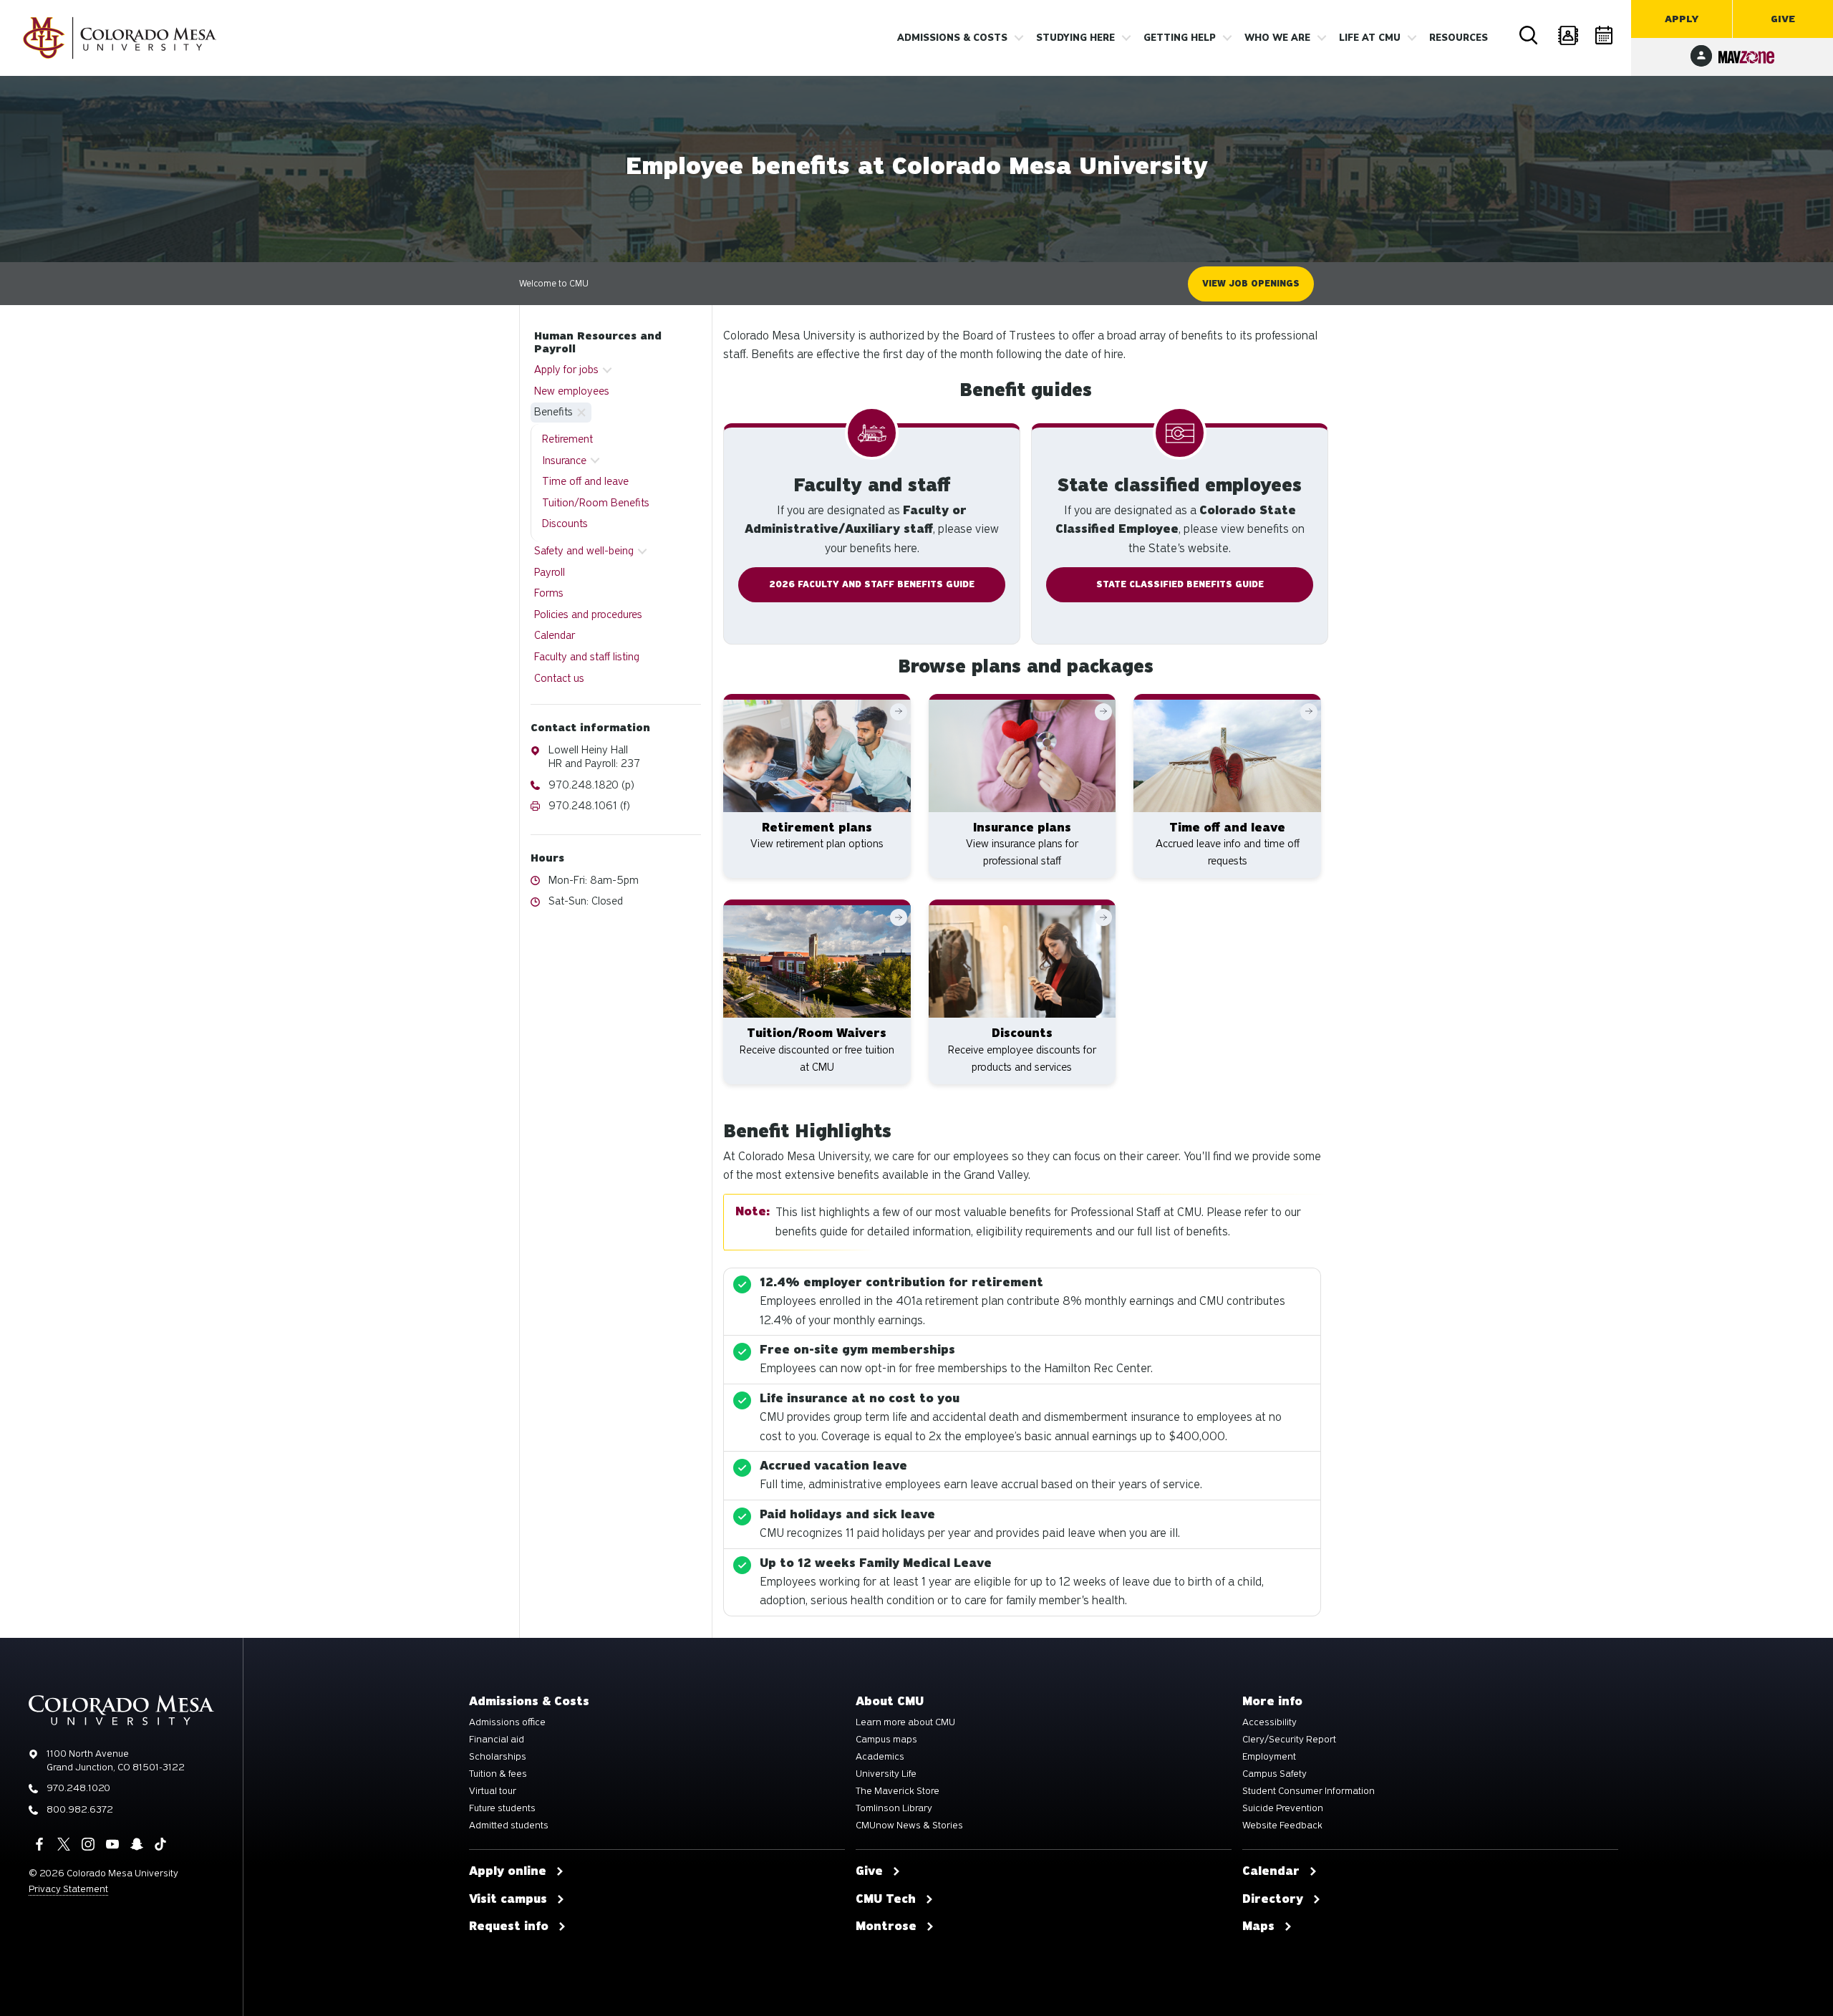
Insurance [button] (564, 460)
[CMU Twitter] (64, 1844)
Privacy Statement (68, 1889)
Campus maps (886, 1740)
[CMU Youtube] (112, 1844)
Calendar (1605, 36)
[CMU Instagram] (88, 1844)
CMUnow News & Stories (909, 1826)
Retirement (567, 439)
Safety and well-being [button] (584, 551)
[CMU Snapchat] (137, 1844)
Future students (502, 1808)
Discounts (565, 524)
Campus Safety (1275, 1774)
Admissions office (507, 1722)
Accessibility (1269, 1722)
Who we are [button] (1277, 38)
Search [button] (1529, 36)
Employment (1269, 1757)
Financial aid (497, 1740)
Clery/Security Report (1289, 1740)
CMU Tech (886, 1899)
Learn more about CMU (905, 1722)
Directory (1567, 36)
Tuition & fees (498, 1774)
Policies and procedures (588, 614)
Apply (1682, 19)
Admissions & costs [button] (952, 38)
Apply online (508, 1871)
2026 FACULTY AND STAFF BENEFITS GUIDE (872, 584)
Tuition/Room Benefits (596, 503)
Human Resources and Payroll (598, 342)
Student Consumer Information (1309, 1791)
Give (1783, 19)
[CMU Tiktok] (160, 1844)
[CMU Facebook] (39, 1844)
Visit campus (508, 1899)
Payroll (550, 572)
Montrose (886, 1926)
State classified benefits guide (1180, 584)
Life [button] (1370, 38)
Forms (549, 593)
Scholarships (498, 1757)
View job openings (1251, 284)
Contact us (559, 678)
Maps (1258, 1926)
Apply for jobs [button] (566, 370)
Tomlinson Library (894, 1808)
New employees (572, 391)
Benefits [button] (553, 412)
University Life (886, 1774)
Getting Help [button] (1180, 38)
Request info (509, 1926)
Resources (1459, 38)
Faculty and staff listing (587, 657)
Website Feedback (1282, 1826)
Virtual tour (493, 1791)
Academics (880, 1757)
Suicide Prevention (1283, 1808)
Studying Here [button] (1075, 38)
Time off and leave (585, 481)
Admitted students (509, 1826)
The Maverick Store (898, 1791)
